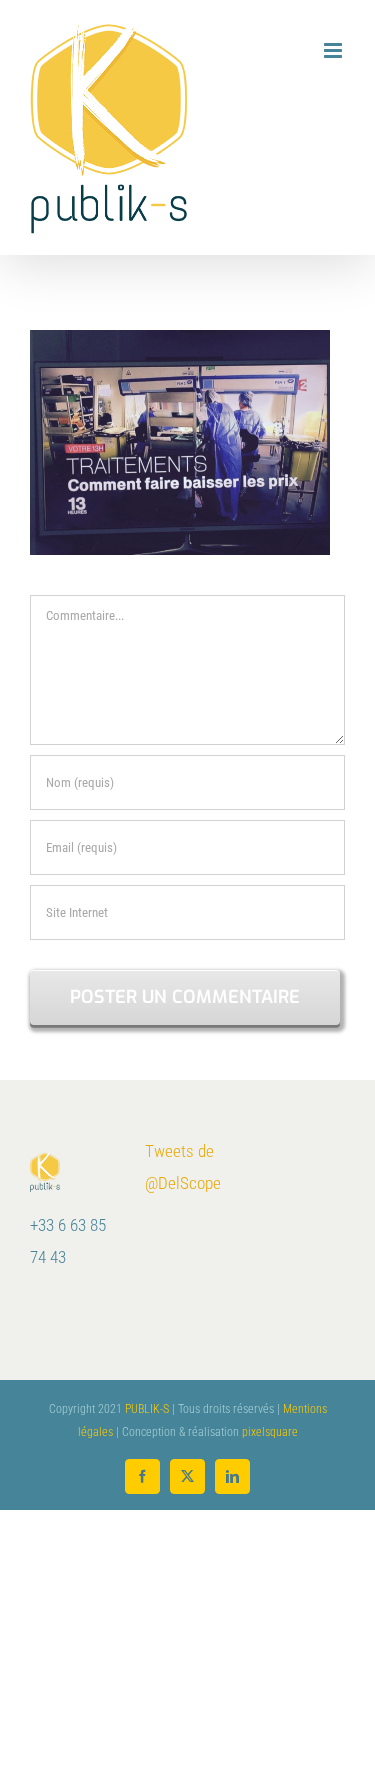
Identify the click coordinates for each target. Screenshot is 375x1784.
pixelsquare (270, 1432)
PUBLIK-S (147, 1409)
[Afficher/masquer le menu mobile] (334, 50)
